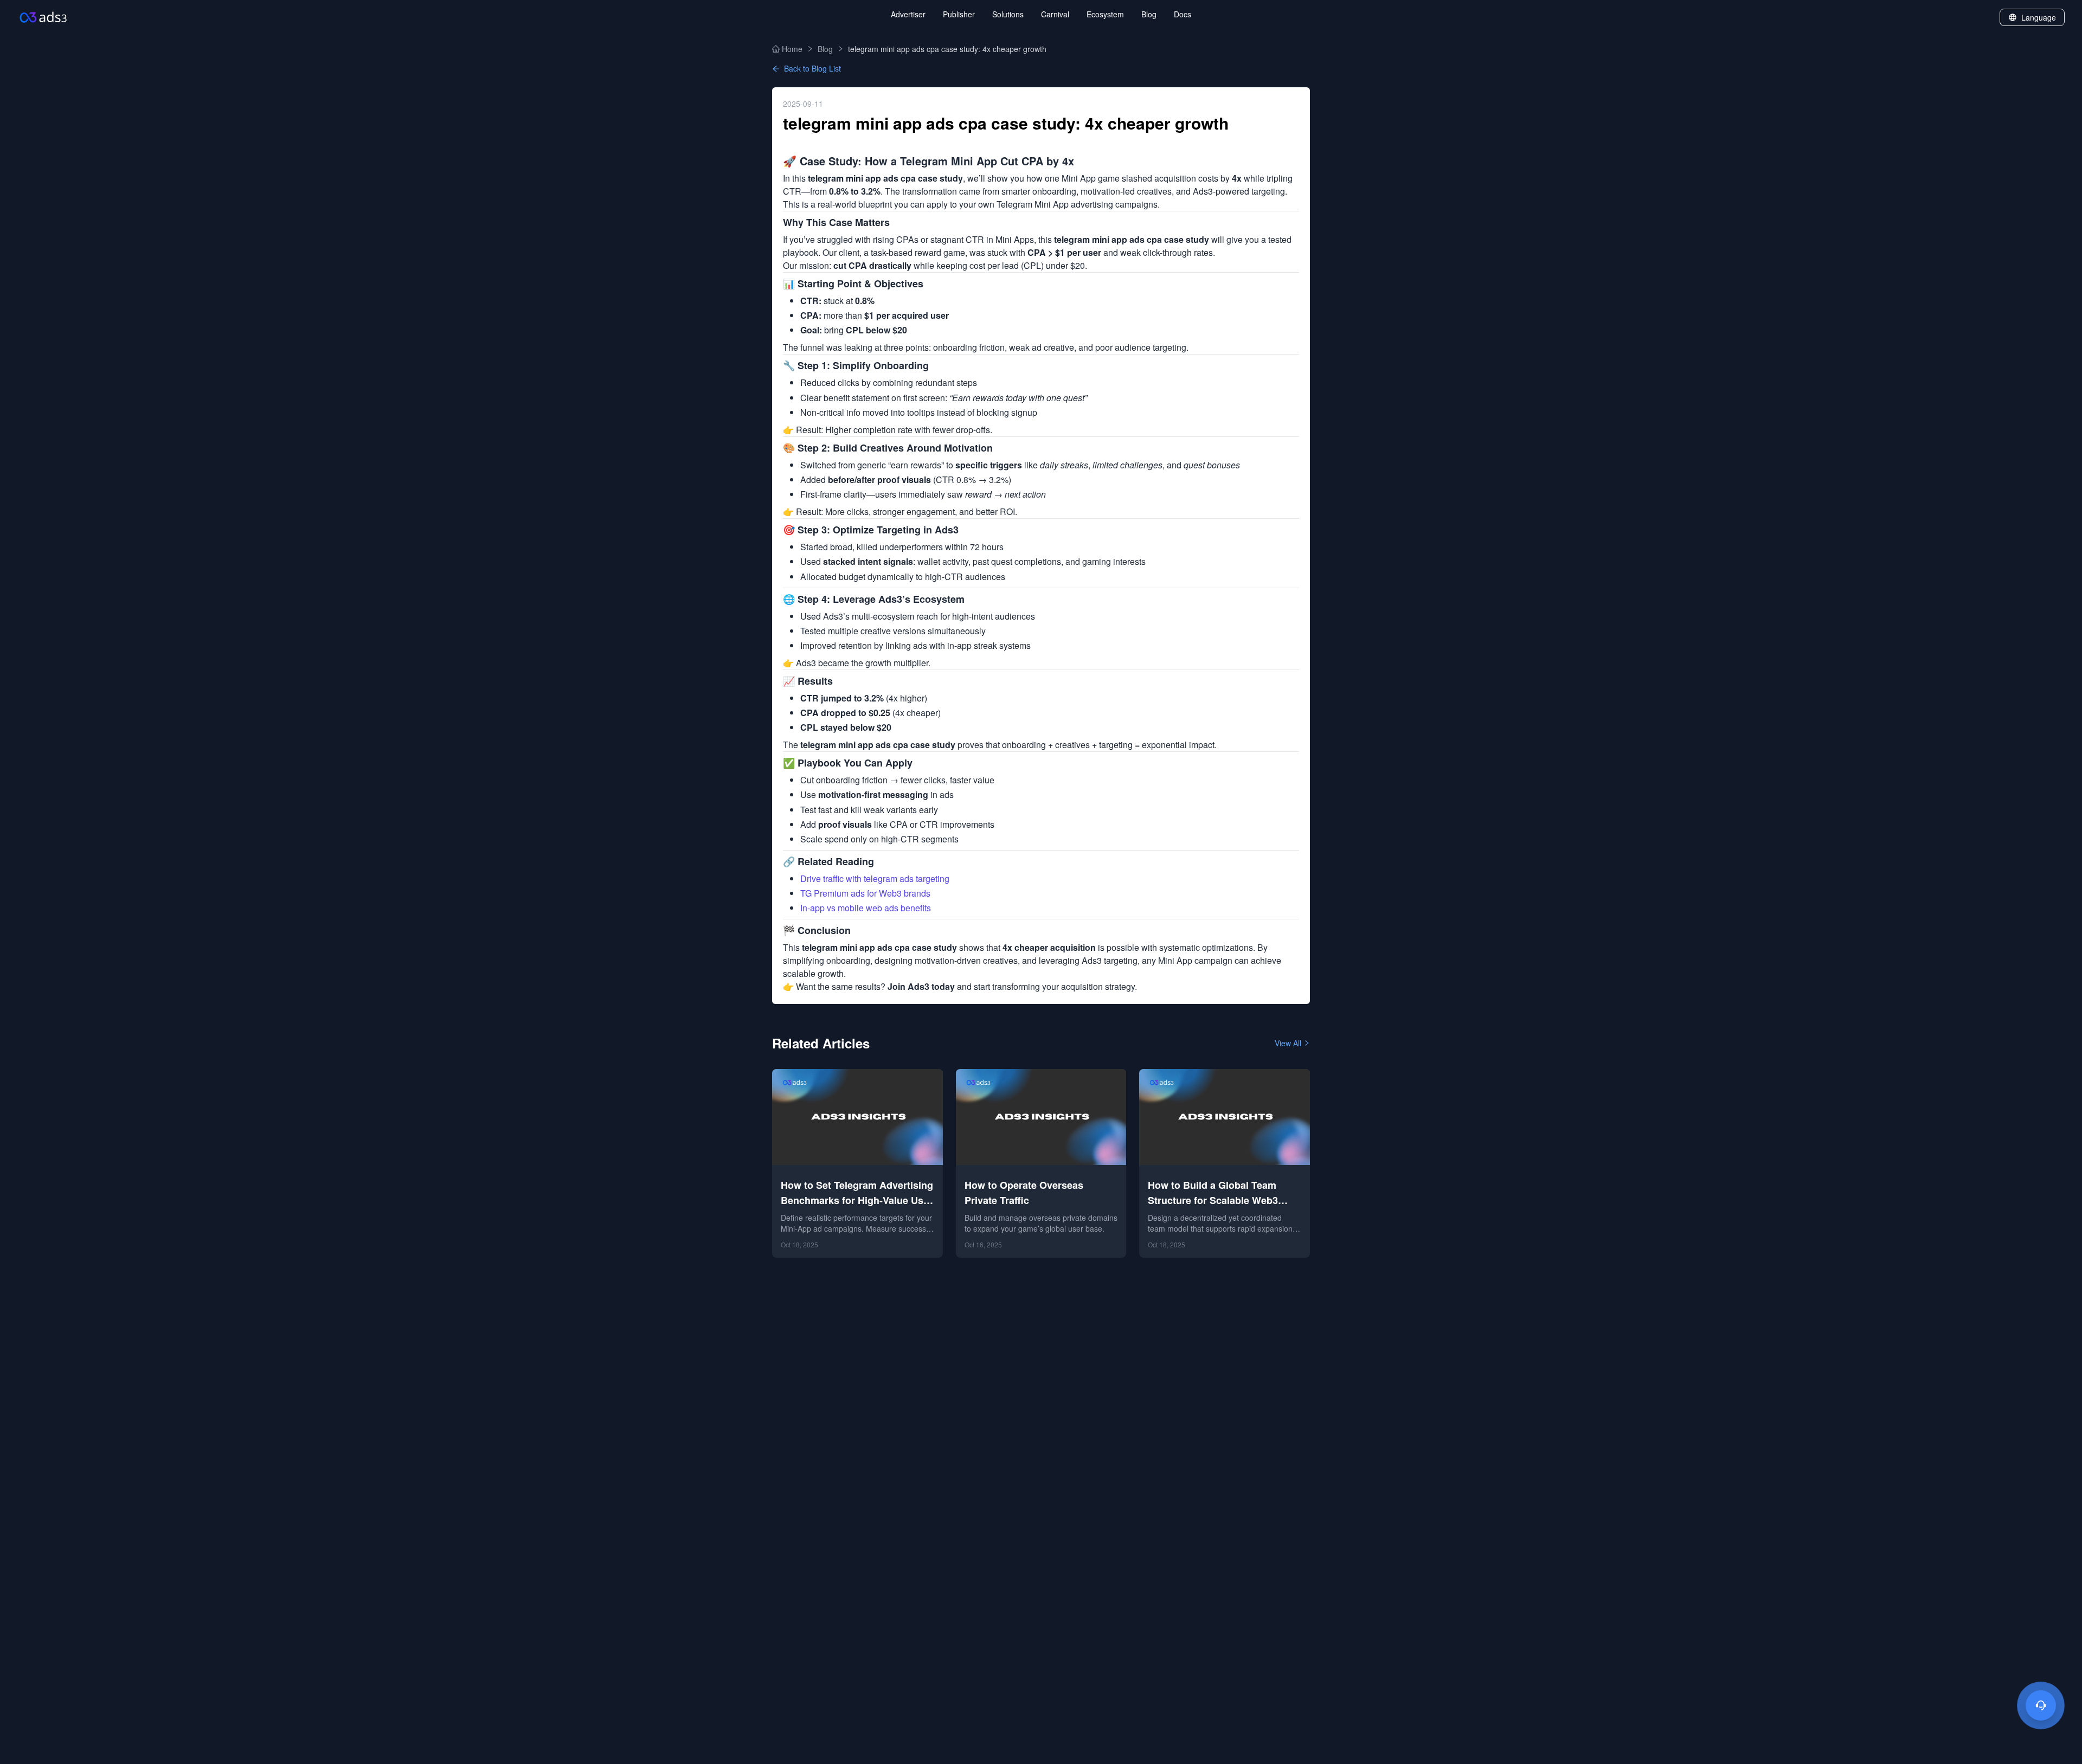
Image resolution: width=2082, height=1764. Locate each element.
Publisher (959, 14)
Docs (1183, 14)
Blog (1149, 14)
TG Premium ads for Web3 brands (865, 893)
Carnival (1055, 14)
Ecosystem (1105, 14)
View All (1288, 1043)
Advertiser (908, 14)
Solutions (1008, 14)
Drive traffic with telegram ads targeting (875, 878)
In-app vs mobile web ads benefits (866, 908)
